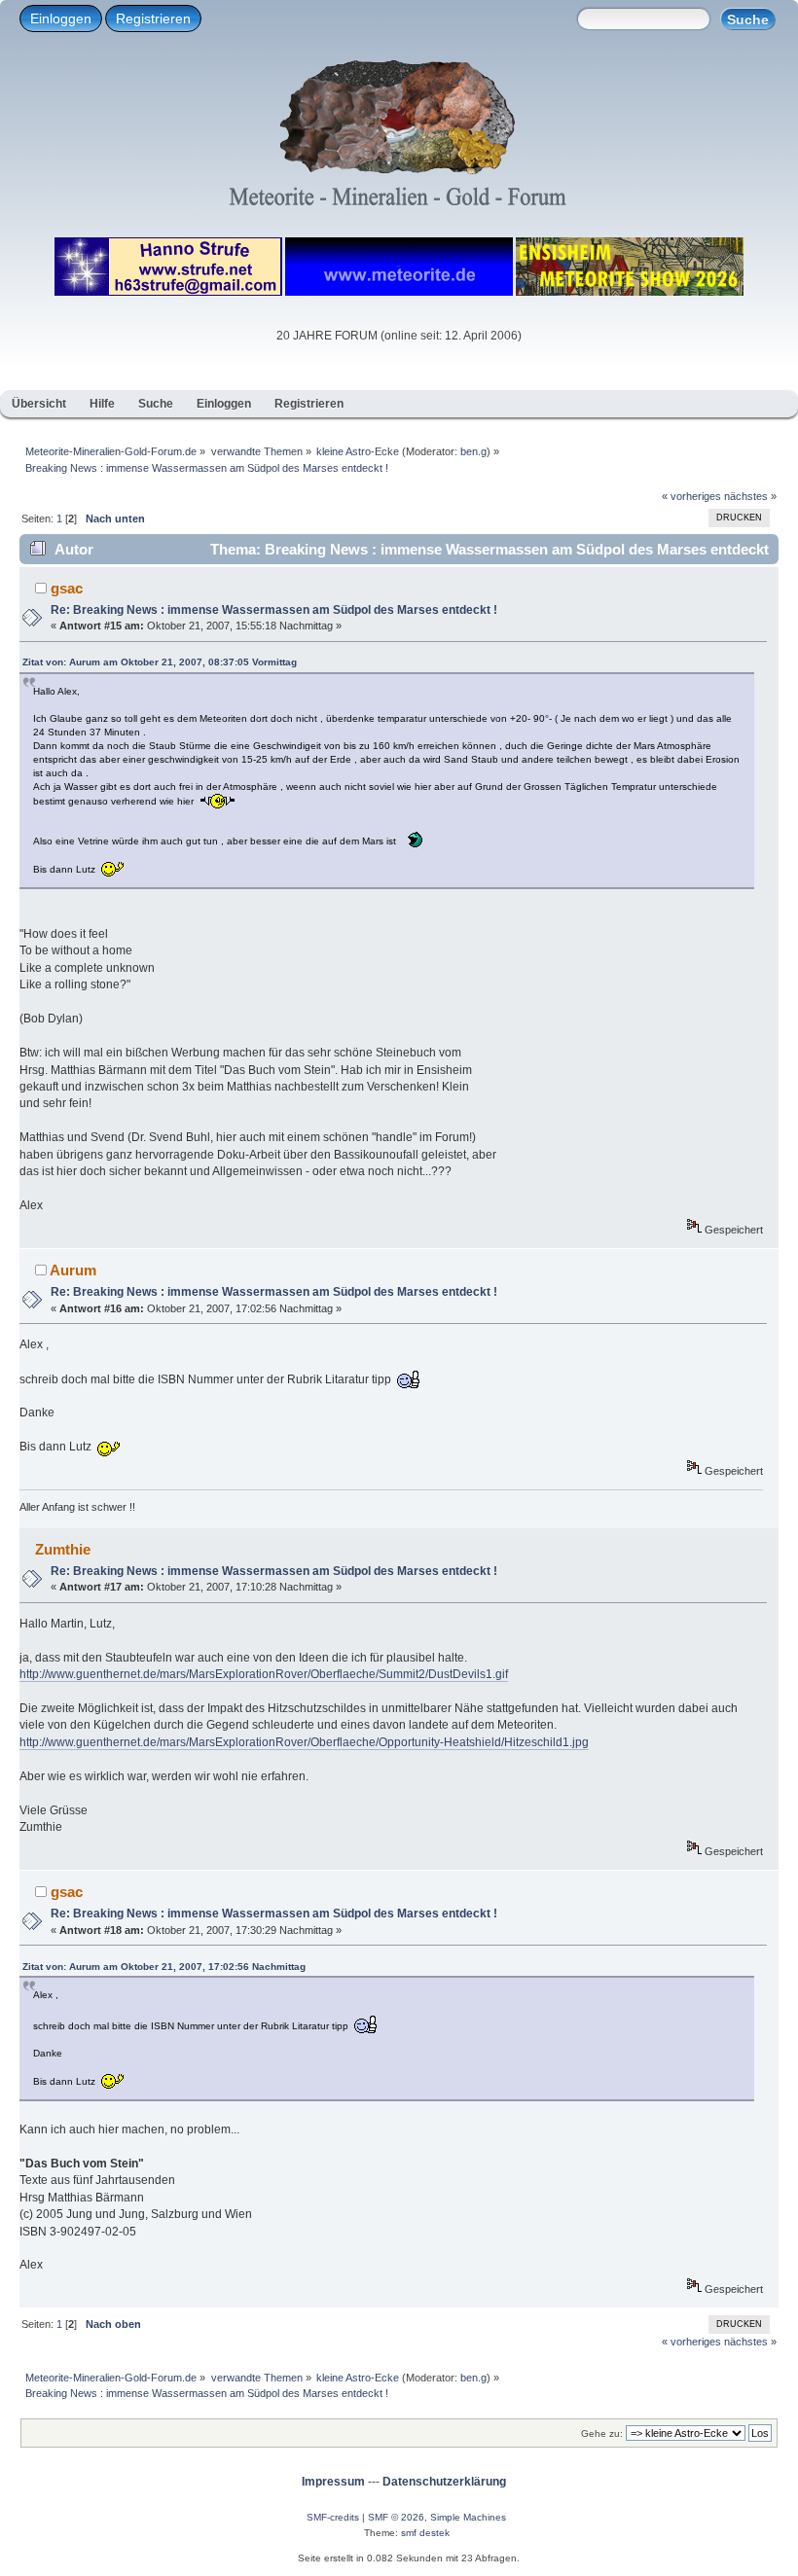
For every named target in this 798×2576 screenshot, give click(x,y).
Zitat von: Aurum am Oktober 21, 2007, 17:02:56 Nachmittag (164, 1967)
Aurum (73, 1270)
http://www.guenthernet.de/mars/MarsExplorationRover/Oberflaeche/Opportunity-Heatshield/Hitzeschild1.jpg (304, 1742)
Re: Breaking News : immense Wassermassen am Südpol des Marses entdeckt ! (274, 610)
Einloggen (61, 18)
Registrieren (153, 18)
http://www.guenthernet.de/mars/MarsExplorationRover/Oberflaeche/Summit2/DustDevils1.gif (264, 1674)
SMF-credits (333, 2517)
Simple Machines (468, 2517)
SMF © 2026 (396, 2517)
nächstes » (750, 496)
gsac (67, 588)
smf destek (425, 2533)
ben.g (473, 451)
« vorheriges (691, 496)
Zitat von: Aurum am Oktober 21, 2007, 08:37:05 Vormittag (160, 662)
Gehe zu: (602, 2433)
